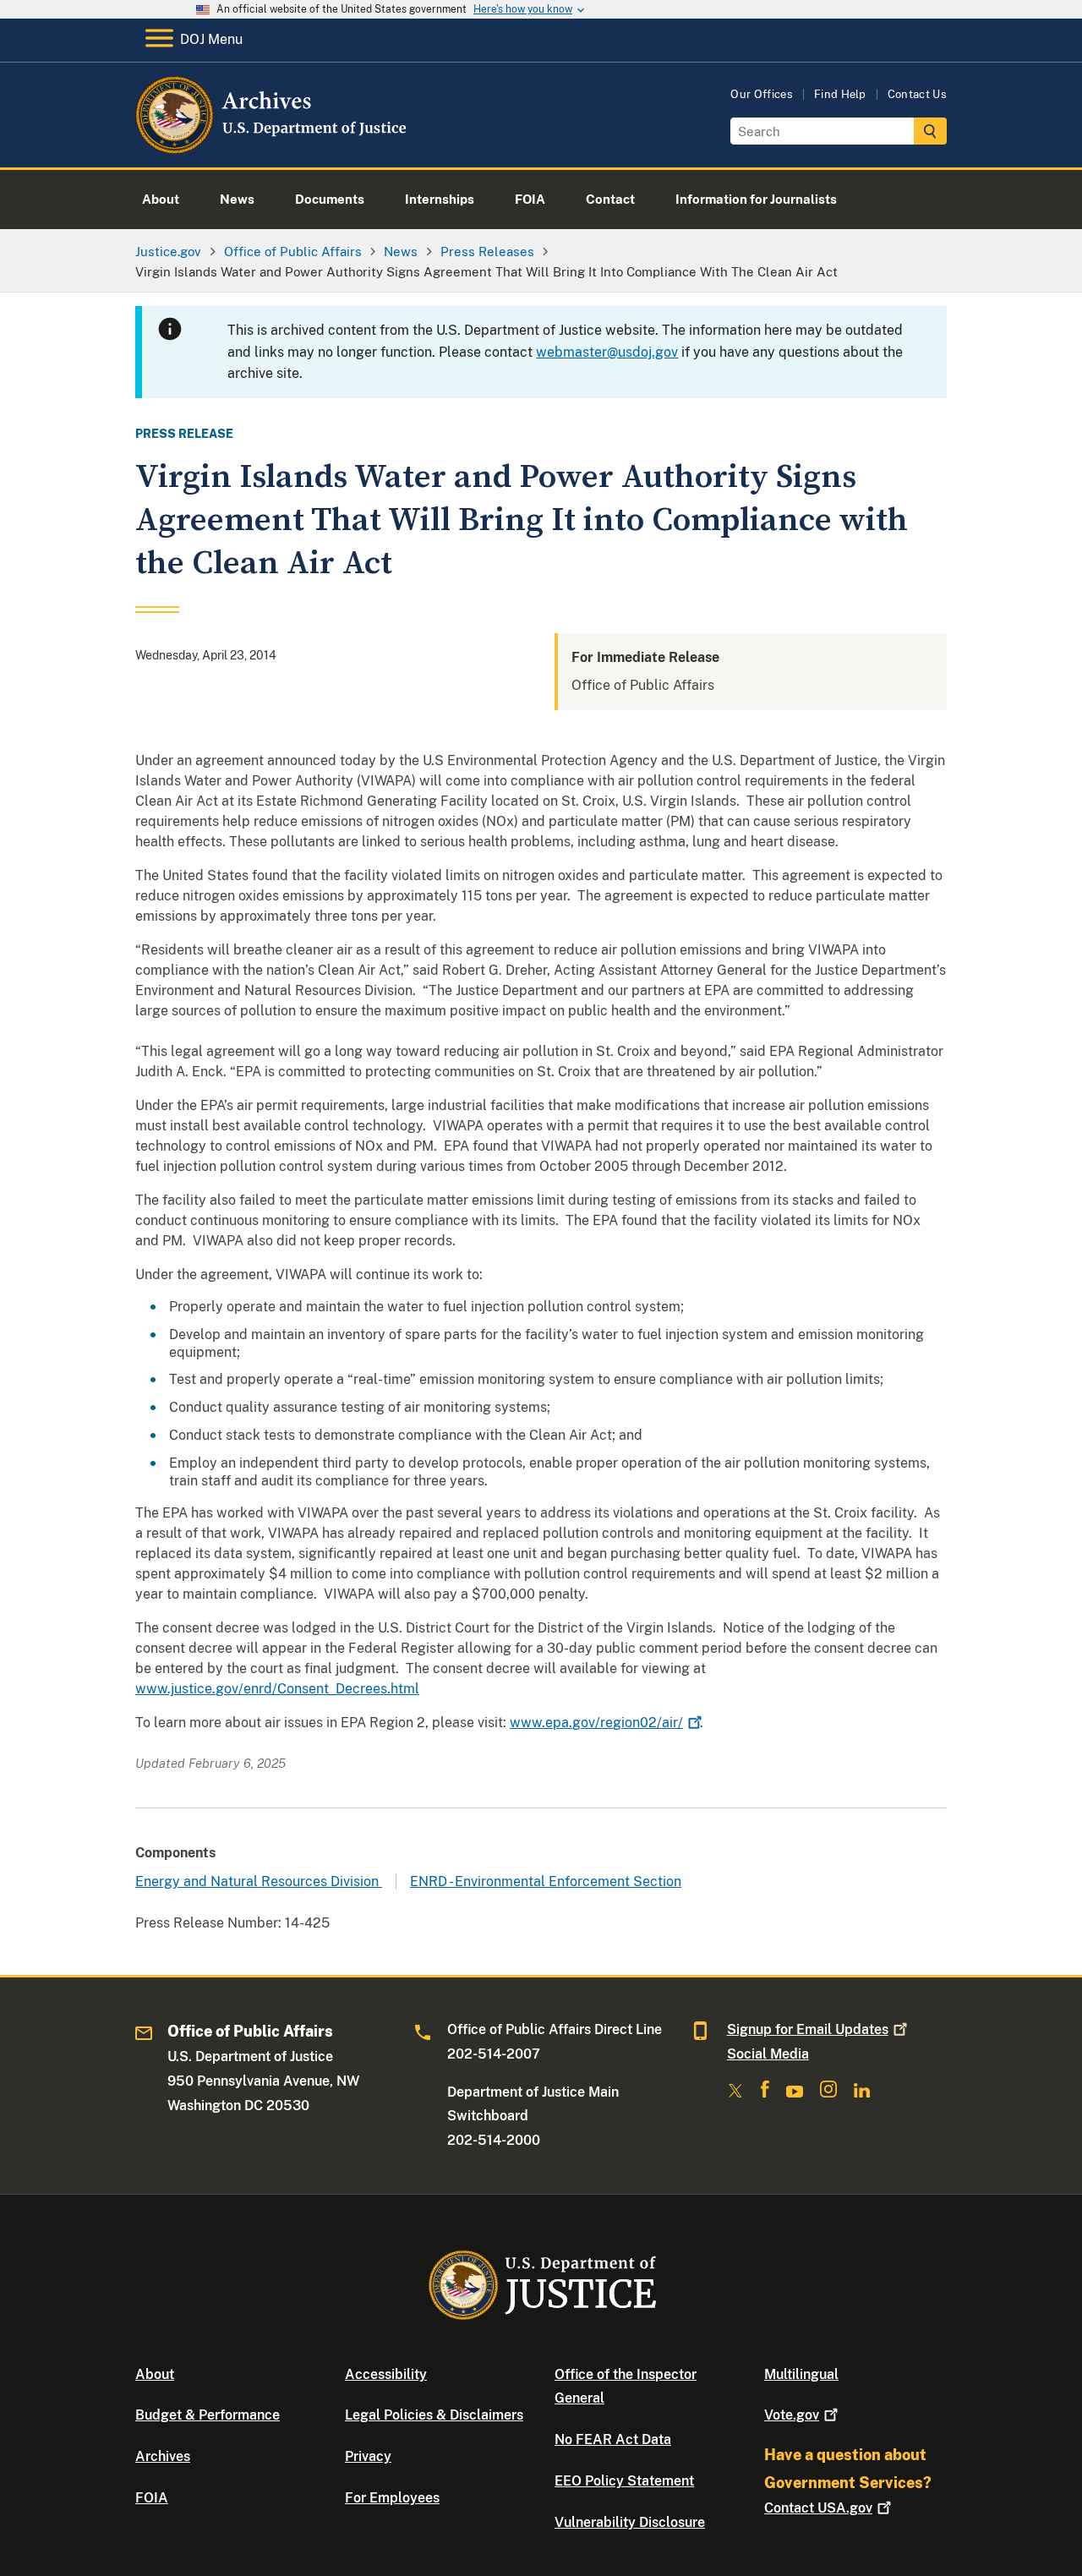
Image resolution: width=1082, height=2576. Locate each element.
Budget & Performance (208, 2415)
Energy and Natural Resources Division (259, 1881)
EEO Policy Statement (624, 2481)
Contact (818, 2508)
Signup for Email (808, 2029)
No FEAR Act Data (613, 2439)
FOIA (152, 2498)
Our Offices (762, 94)
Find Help (840, 94)
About (155, 2374)
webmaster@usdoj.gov (607, 352)
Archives (163, 2456)
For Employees (392, 2498)
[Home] (273, 148)
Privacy (368, 2456)
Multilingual (801, 2374)
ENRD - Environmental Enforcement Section (546, 1881)
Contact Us (917, 94)
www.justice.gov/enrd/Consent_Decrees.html (277, 1689)
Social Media (768, 2054)
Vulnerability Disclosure (630, 2522)
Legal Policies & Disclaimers (434, 2415)
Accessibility (386, 2374)
